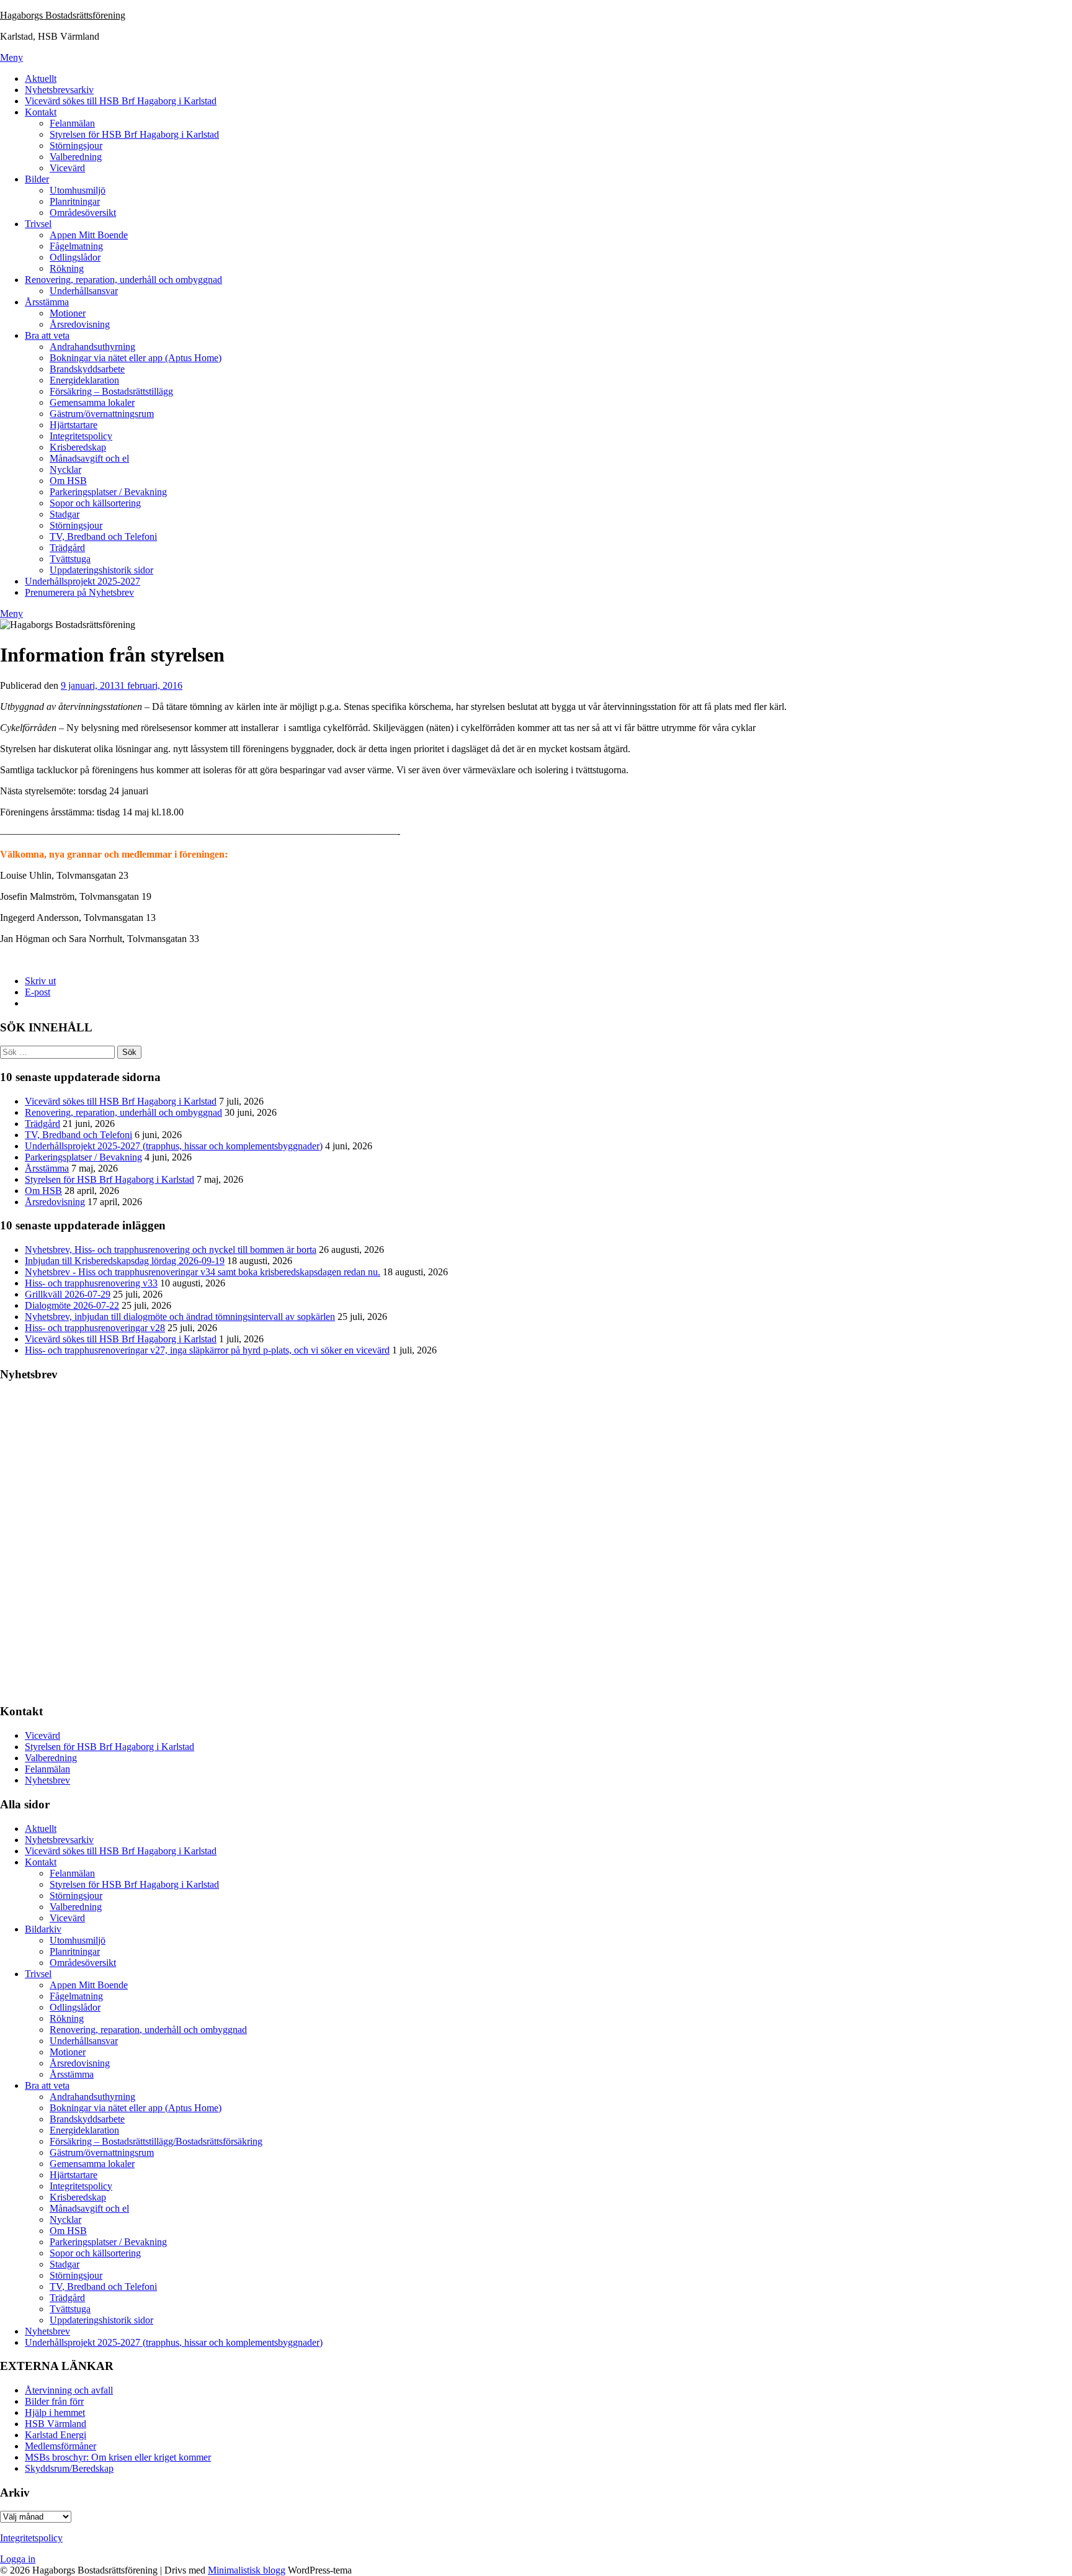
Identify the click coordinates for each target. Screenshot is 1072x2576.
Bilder (37, 179)
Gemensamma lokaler (92, 402)
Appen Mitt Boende (89, 235)
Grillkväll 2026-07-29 (68, 1294)
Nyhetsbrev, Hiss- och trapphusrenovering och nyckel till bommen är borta (171, 1250)
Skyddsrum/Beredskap (69, 2468)
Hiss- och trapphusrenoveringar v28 (95, 1328)
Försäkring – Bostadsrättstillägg (111, 391)
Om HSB (68, 481)
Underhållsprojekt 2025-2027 (83, 581)
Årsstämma (47, 302)
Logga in (18, 2559)
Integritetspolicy (81, 436)
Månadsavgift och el (89, 458)
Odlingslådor (75, 257)
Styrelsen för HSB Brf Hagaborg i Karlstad (134, 134)
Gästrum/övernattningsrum (102, 414)
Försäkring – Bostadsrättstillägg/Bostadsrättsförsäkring (156, 2141)
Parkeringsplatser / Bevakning (108, 492)
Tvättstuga (70, 559)
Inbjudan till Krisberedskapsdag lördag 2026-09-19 (125, 1261)
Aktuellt (41, 79)
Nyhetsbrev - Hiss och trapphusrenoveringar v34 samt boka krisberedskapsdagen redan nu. (203, 1272)
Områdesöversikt (83, 213)
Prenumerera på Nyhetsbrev (79, 592)
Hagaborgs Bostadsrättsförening (63, 15)
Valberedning (76, 157)
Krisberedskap (78, 447)
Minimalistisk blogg (247, 2570)
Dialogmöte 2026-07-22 (72, 1305)
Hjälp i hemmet (55, 2412)
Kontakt (41, 112)
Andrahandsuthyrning (92, 347)
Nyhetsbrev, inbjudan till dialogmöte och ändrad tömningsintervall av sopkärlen (180, 1317)
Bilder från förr (54, 2401)
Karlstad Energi (56, 2435)
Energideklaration (84, 380)
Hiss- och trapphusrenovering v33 (91, 1283)
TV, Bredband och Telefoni (103, 536)
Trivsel (38, 224)
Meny (11, 57)
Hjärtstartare (74, 425)
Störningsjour (76, 146)
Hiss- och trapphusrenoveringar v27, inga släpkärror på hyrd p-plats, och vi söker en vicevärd (207, 1350)
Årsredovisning (80, 324)
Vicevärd (67, 168)
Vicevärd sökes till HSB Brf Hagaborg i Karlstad (121, 101)
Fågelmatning (76, 246)
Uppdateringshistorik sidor (101, 570)
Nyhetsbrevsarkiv (59, 90)
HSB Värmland (56, 2424)
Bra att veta (47, 335)
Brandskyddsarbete (87, 369)
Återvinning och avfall (69, 2390)
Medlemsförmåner (60, 2446)
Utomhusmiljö (78, 190)
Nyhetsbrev (47, 1780)
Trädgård (67, 548)
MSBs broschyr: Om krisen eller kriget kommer (118, 2457)
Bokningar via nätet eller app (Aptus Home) (136, 358)
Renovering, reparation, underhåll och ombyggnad (123, 280)
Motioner (68, 313)
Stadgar (65, 514)
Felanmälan (72, 123)
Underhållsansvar (84, 291)
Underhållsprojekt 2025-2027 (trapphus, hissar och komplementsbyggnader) (174, 1146)
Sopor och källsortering (95, 503)
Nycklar (65, 469)
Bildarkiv (43, 1929)
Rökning (67, 268)
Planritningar (75, 201)
